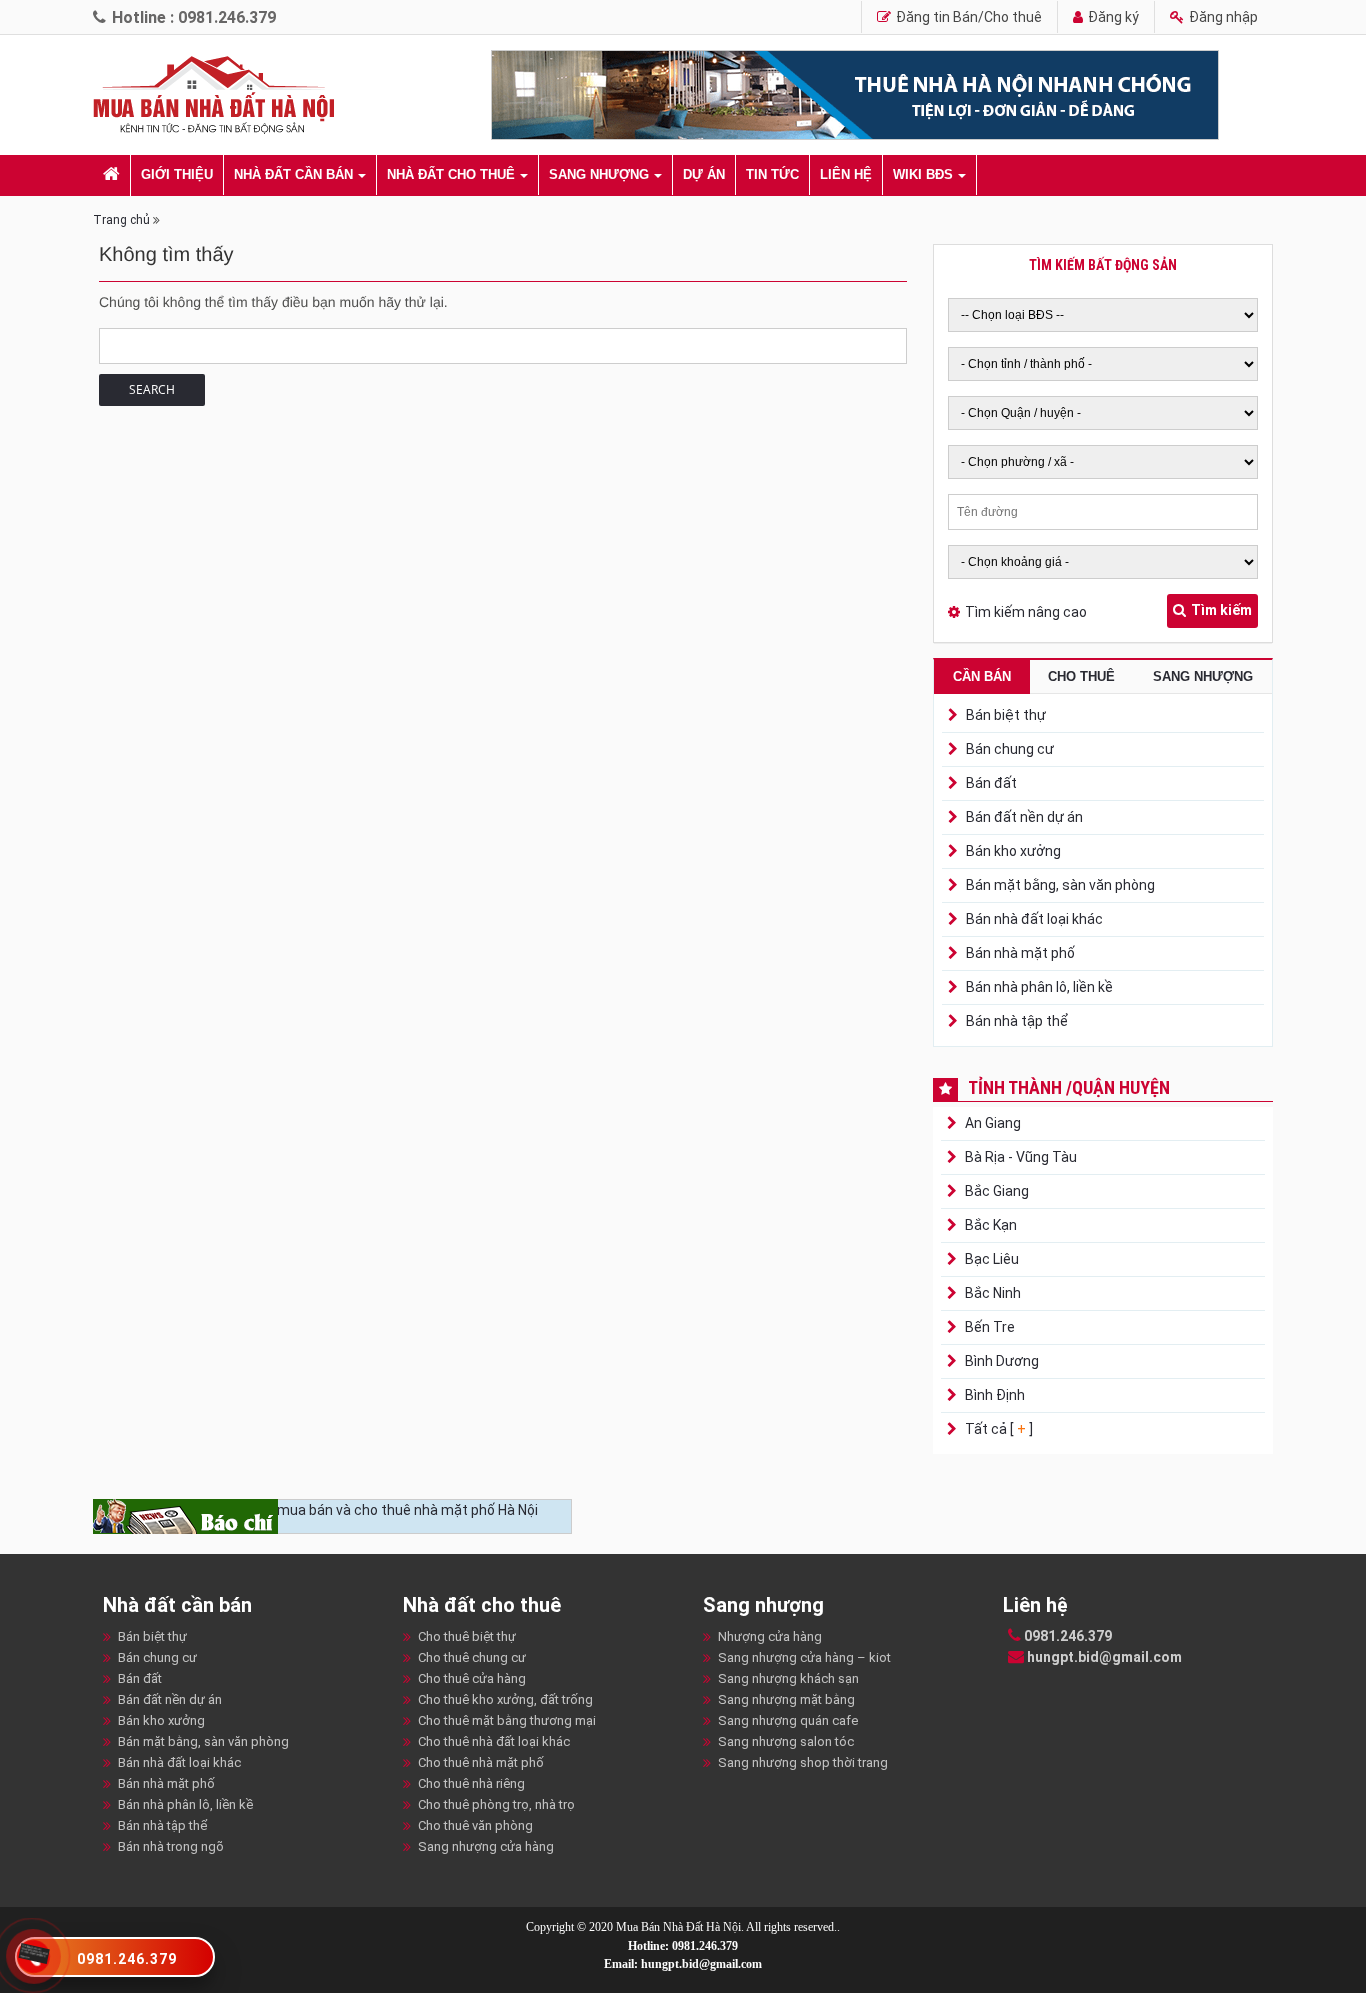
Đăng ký (1112, 17)
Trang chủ (121, 220)
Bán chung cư (1010, 749)
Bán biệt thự (1006, 715)
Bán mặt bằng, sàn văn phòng (1060, 885)
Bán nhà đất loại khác (1034, 919)
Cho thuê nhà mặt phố (481, 1762)
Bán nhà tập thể (1017, 1021)
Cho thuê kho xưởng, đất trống (505, 1699)
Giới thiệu (177, 174)
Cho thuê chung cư (472, 1657)
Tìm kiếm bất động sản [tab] (1103, 265)
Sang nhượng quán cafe (788, 1720)
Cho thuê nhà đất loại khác (494, 1741)
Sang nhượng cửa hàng (486, 1846)
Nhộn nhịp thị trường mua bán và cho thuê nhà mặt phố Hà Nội (340, 1510)
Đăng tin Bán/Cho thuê (967, 17)
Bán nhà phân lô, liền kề (1039, 987)
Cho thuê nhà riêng (471, 1783)
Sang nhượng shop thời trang (803, 1762)
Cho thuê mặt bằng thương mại (507, 1720)
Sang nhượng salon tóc (786, 1741)
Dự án (704, 174)
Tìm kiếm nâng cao (1026, 612)
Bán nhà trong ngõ (171, 1846)
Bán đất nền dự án (1024, 817)
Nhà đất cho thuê (451, 174)
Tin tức (772, 174)
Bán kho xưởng (1013, 851)
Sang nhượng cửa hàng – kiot (804, 1657)
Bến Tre (988, 1327)
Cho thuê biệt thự (467, 1636)
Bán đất (991, 783)
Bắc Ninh (991, 1293)
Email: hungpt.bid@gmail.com (683, 1964)
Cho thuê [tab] (1081, 676)
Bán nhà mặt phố (1020, 953)
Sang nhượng (599, 174)
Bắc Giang (995, 1191)
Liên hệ (846, 174)
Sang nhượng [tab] (1203, 676)
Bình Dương (1000, 1361)
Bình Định (993, 1395)
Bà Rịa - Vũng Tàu (1019, 1157)
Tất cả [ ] (997, 1429)
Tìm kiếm (1221, 610)
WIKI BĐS (923, 174)
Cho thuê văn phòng (475, 1825)
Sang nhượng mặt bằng (786, 1699)
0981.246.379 (1066, 1636)
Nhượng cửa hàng (770, 1636)
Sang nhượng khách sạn (788, 1678)
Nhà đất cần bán (293, 174)
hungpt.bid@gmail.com (1103, 1657)
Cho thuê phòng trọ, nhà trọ (496, 1804)
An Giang (991, 1123)
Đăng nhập (1222, 17)
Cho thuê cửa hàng (472, 1678)
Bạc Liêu (990, 1259)
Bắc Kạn (989, 1225)
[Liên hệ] (33, 1952)
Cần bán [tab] (982, 676)
